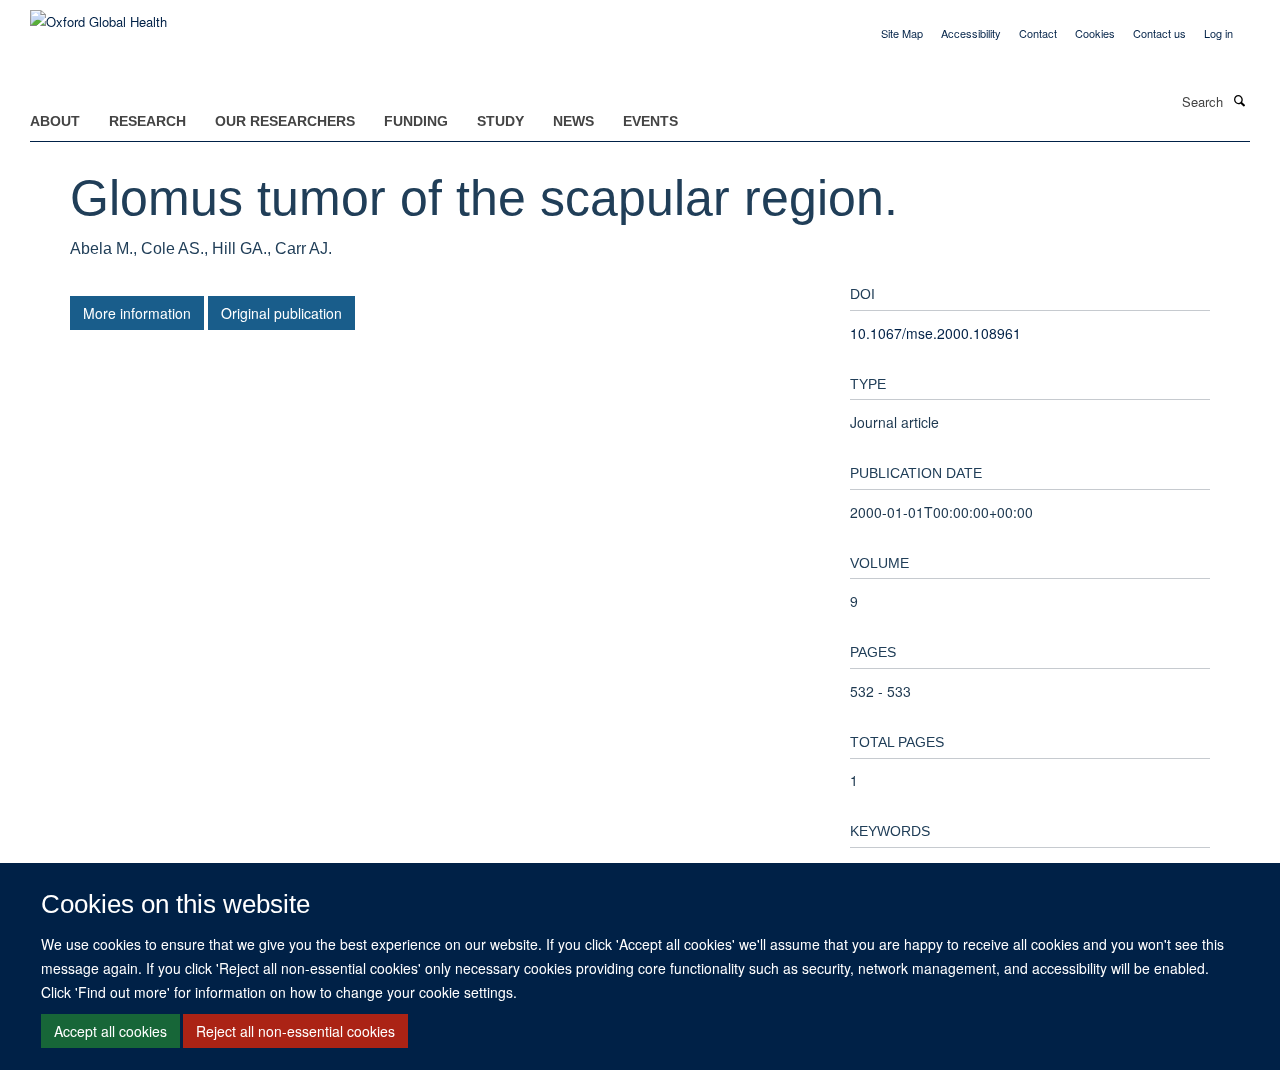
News (573, 121)
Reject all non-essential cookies (295, 1031)
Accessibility (971, 33)
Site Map (902, 33)
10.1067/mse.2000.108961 (935, 333)
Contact (1038, 33)
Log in (1218, 33)
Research (147, 121)
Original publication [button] (281, 313)
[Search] (1239, 100)
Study (500, 121)
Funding (416, 121)
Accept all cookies (110, 1031)
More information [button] (137, 313)
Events (650, 121)
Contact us (1159, 33)
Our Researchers (285, 121)
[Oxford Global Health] (98, 14)
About (55, 121)
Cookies (1095, 33)
